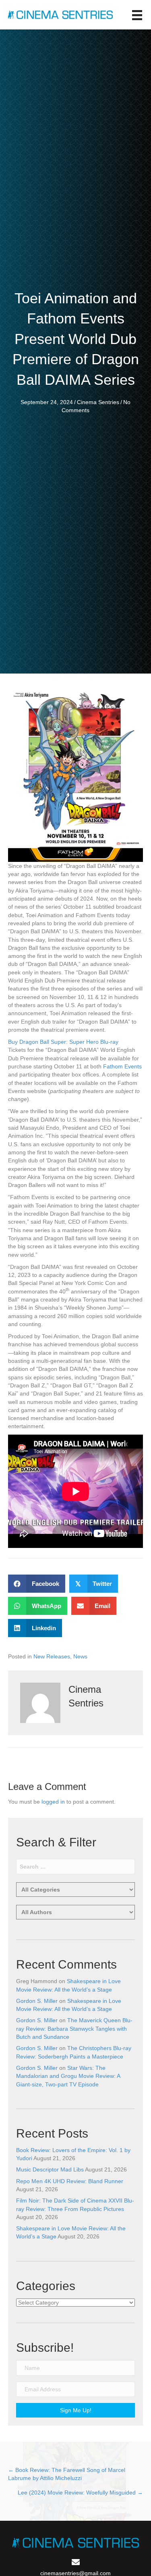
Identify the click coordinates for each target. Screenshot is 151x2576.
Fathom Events (122, 1066)
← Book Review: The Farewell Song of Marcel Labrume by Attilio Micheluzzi (67, 2474)
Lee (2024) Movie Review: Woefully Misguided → (80, 2493)
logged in (53, 1802)
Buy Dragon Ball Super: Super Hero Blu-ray (63, 1042)
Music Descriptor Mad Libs (50, 2169)
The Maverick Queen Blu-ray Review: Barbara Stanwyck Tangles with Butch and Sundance (74, 2028)
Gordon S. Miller (37, 2001)
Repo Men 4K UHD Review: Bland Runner (70, 2181)
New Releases (52, 1656)
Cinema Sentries (98, 402)
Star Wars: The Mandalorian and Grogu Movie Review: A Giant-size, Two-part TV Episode (68, 2076)
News (80, 1656)
